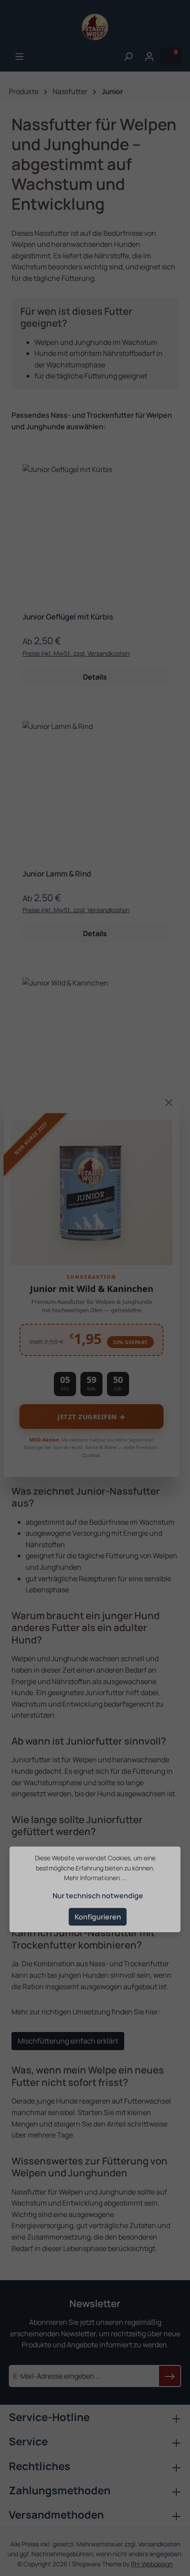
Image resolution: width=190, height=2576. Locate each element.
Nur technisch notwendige (98, 1896)
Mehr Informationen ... (95, 1878)
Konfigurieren (98, 1917)
